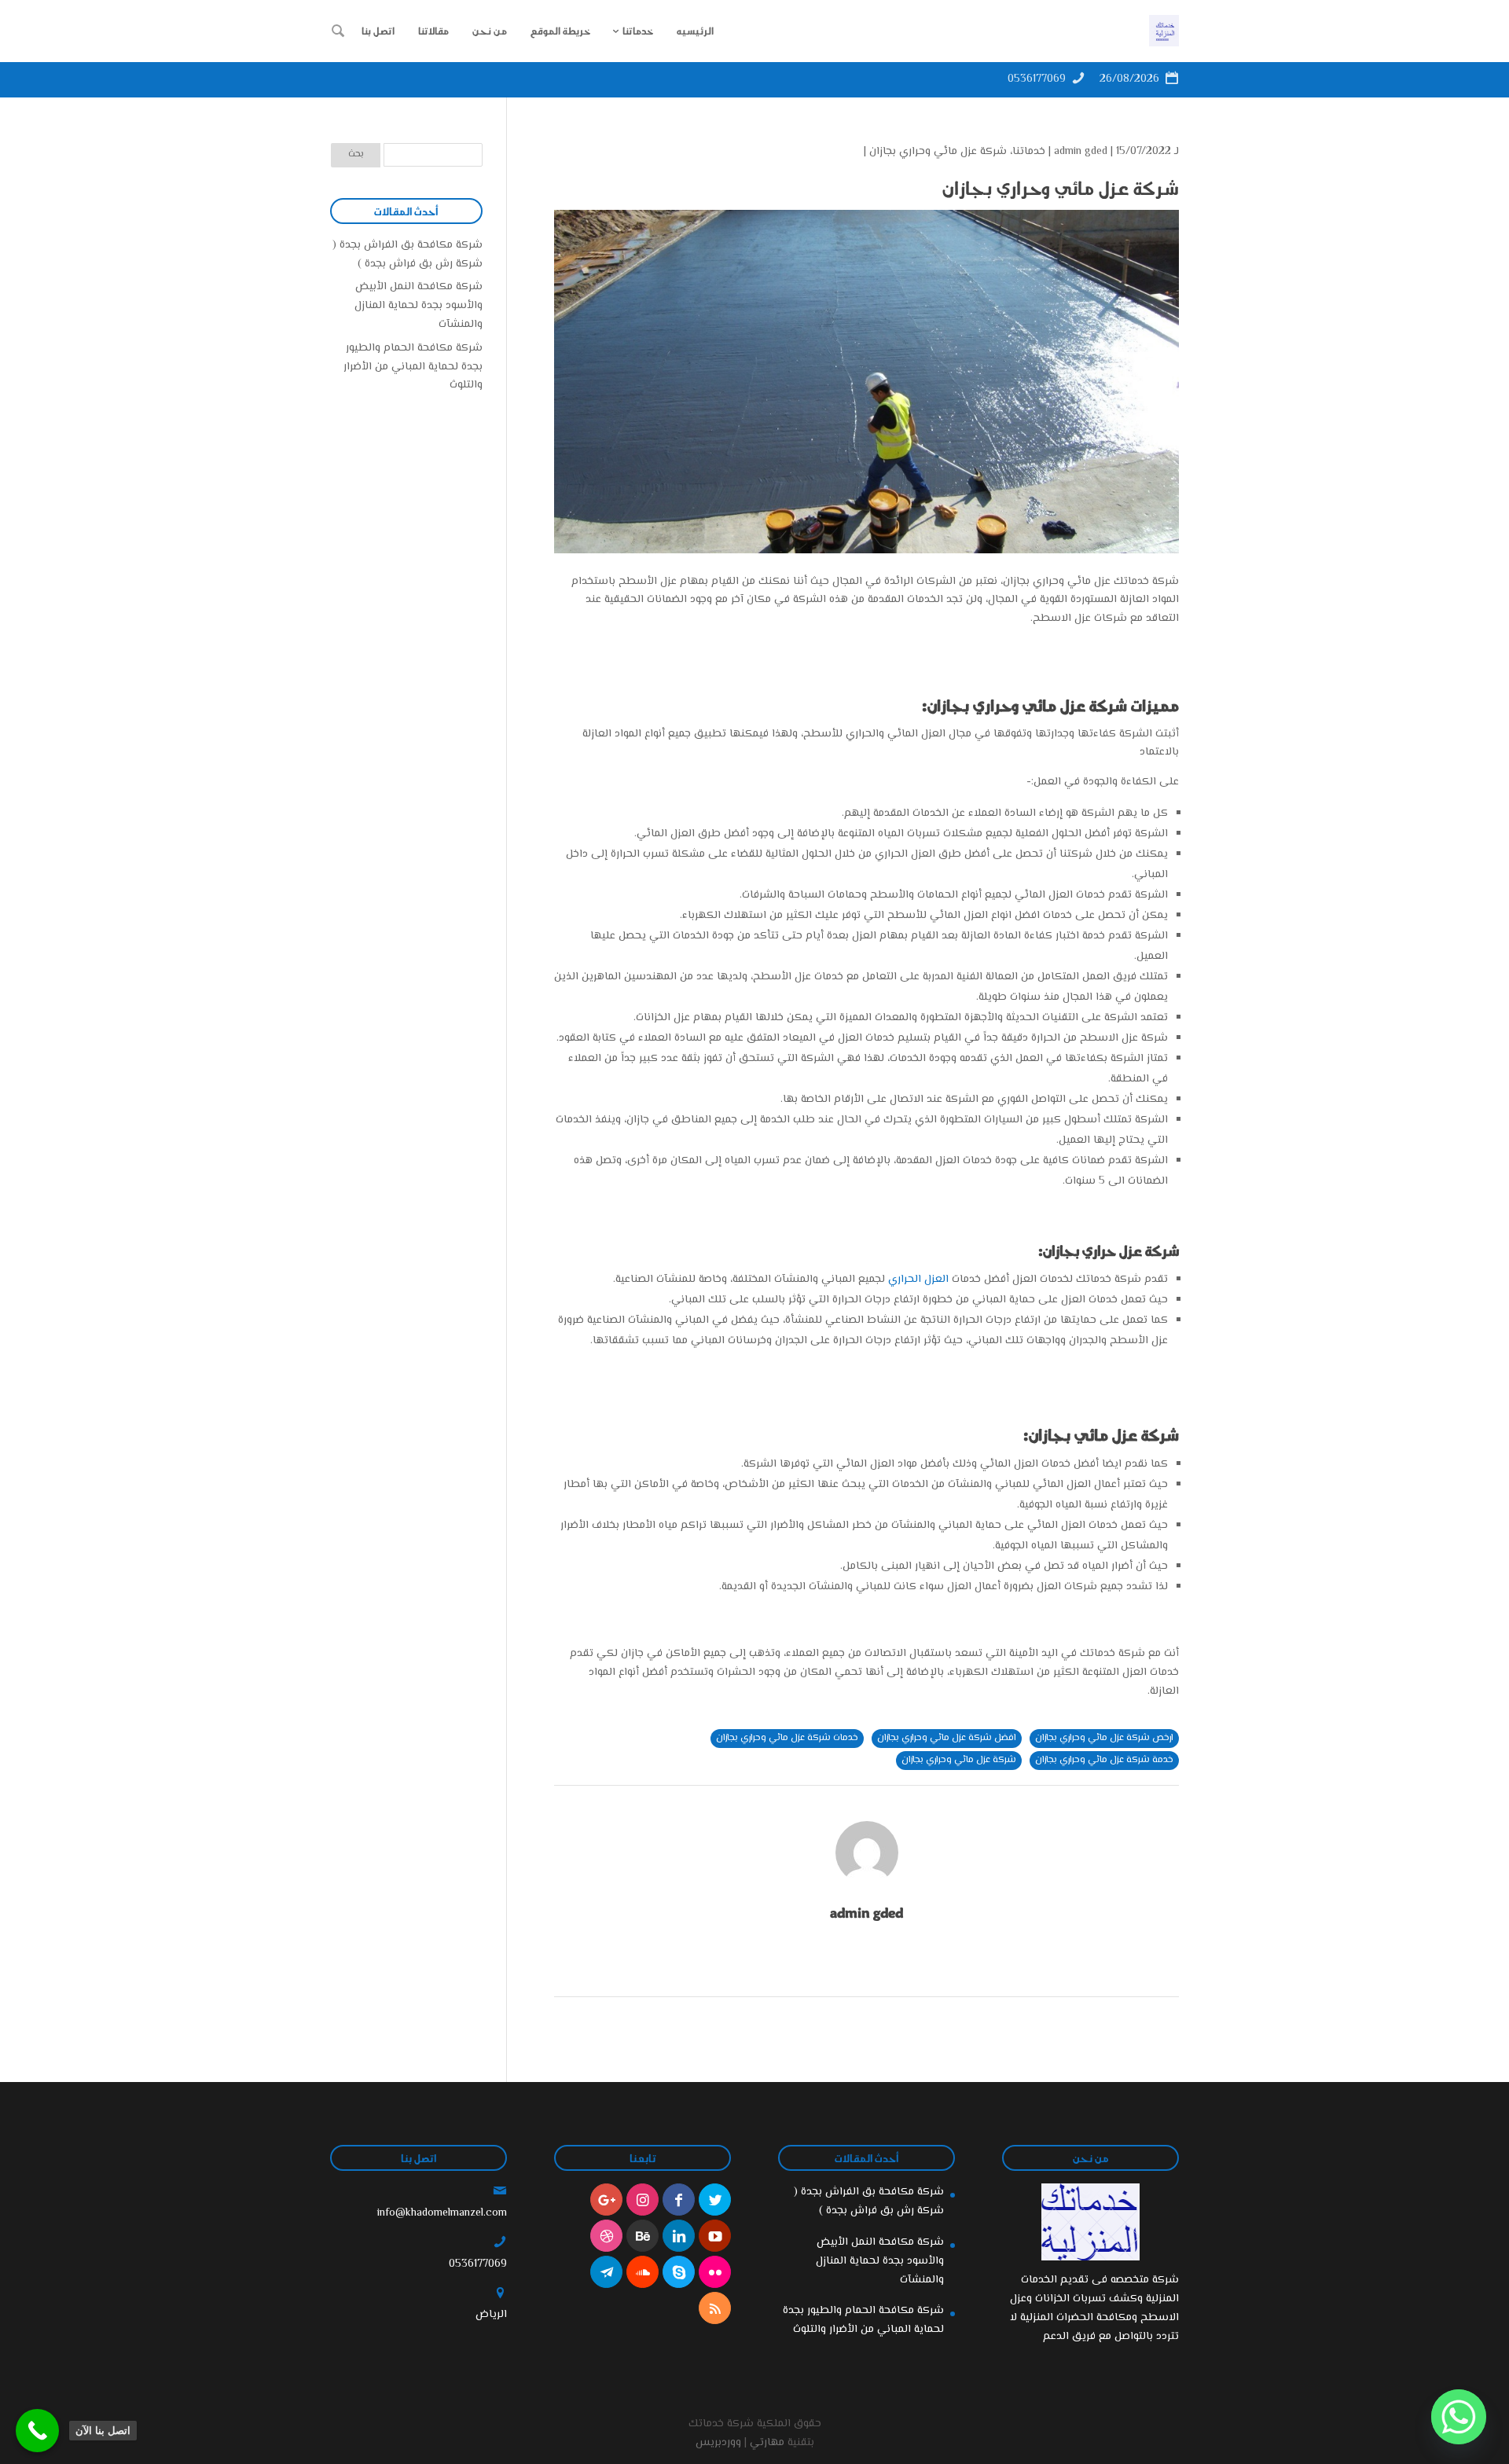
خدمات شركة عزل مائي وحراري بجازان (787, 1738)
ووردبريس (718, 2443)
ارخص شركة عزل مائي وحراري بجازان (1104, 1738)
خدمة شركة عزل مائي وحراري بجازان (1104, 1760)
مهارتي (767, 2443)
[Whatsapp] (1459, 2417)
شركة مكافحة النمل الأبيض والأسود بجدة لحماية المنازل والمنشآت (419, 306)
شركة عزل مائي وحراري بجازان (938, 152)
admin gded (1081, 152)
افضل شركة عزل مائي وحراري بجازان (947, 1738)
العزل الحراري (918, 1280)
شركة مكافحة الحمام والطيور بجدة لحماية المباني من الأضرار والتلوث (413, 367)
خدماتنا (1029, 152)
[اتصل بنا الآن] (37, 2431)
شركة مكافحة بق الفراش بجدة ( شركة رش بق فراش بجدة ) (408, 255)
